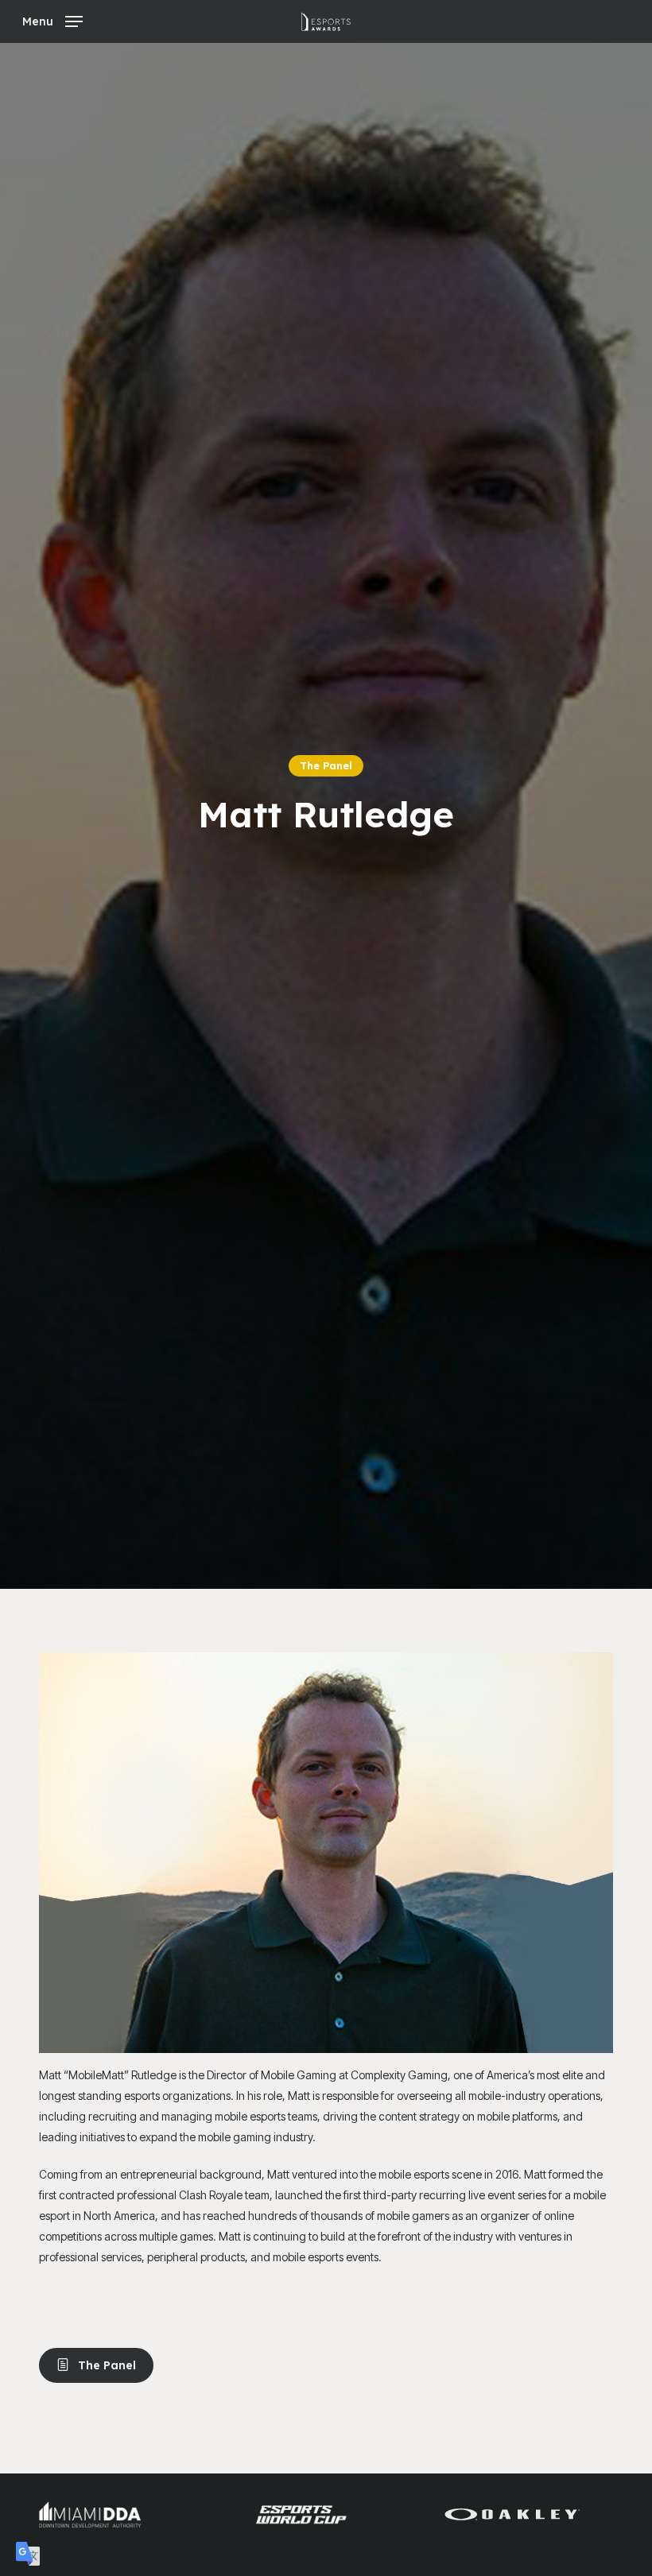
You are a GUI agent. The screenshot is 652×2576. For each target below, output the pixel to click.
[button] (52, 20)
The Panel (326, 765)
